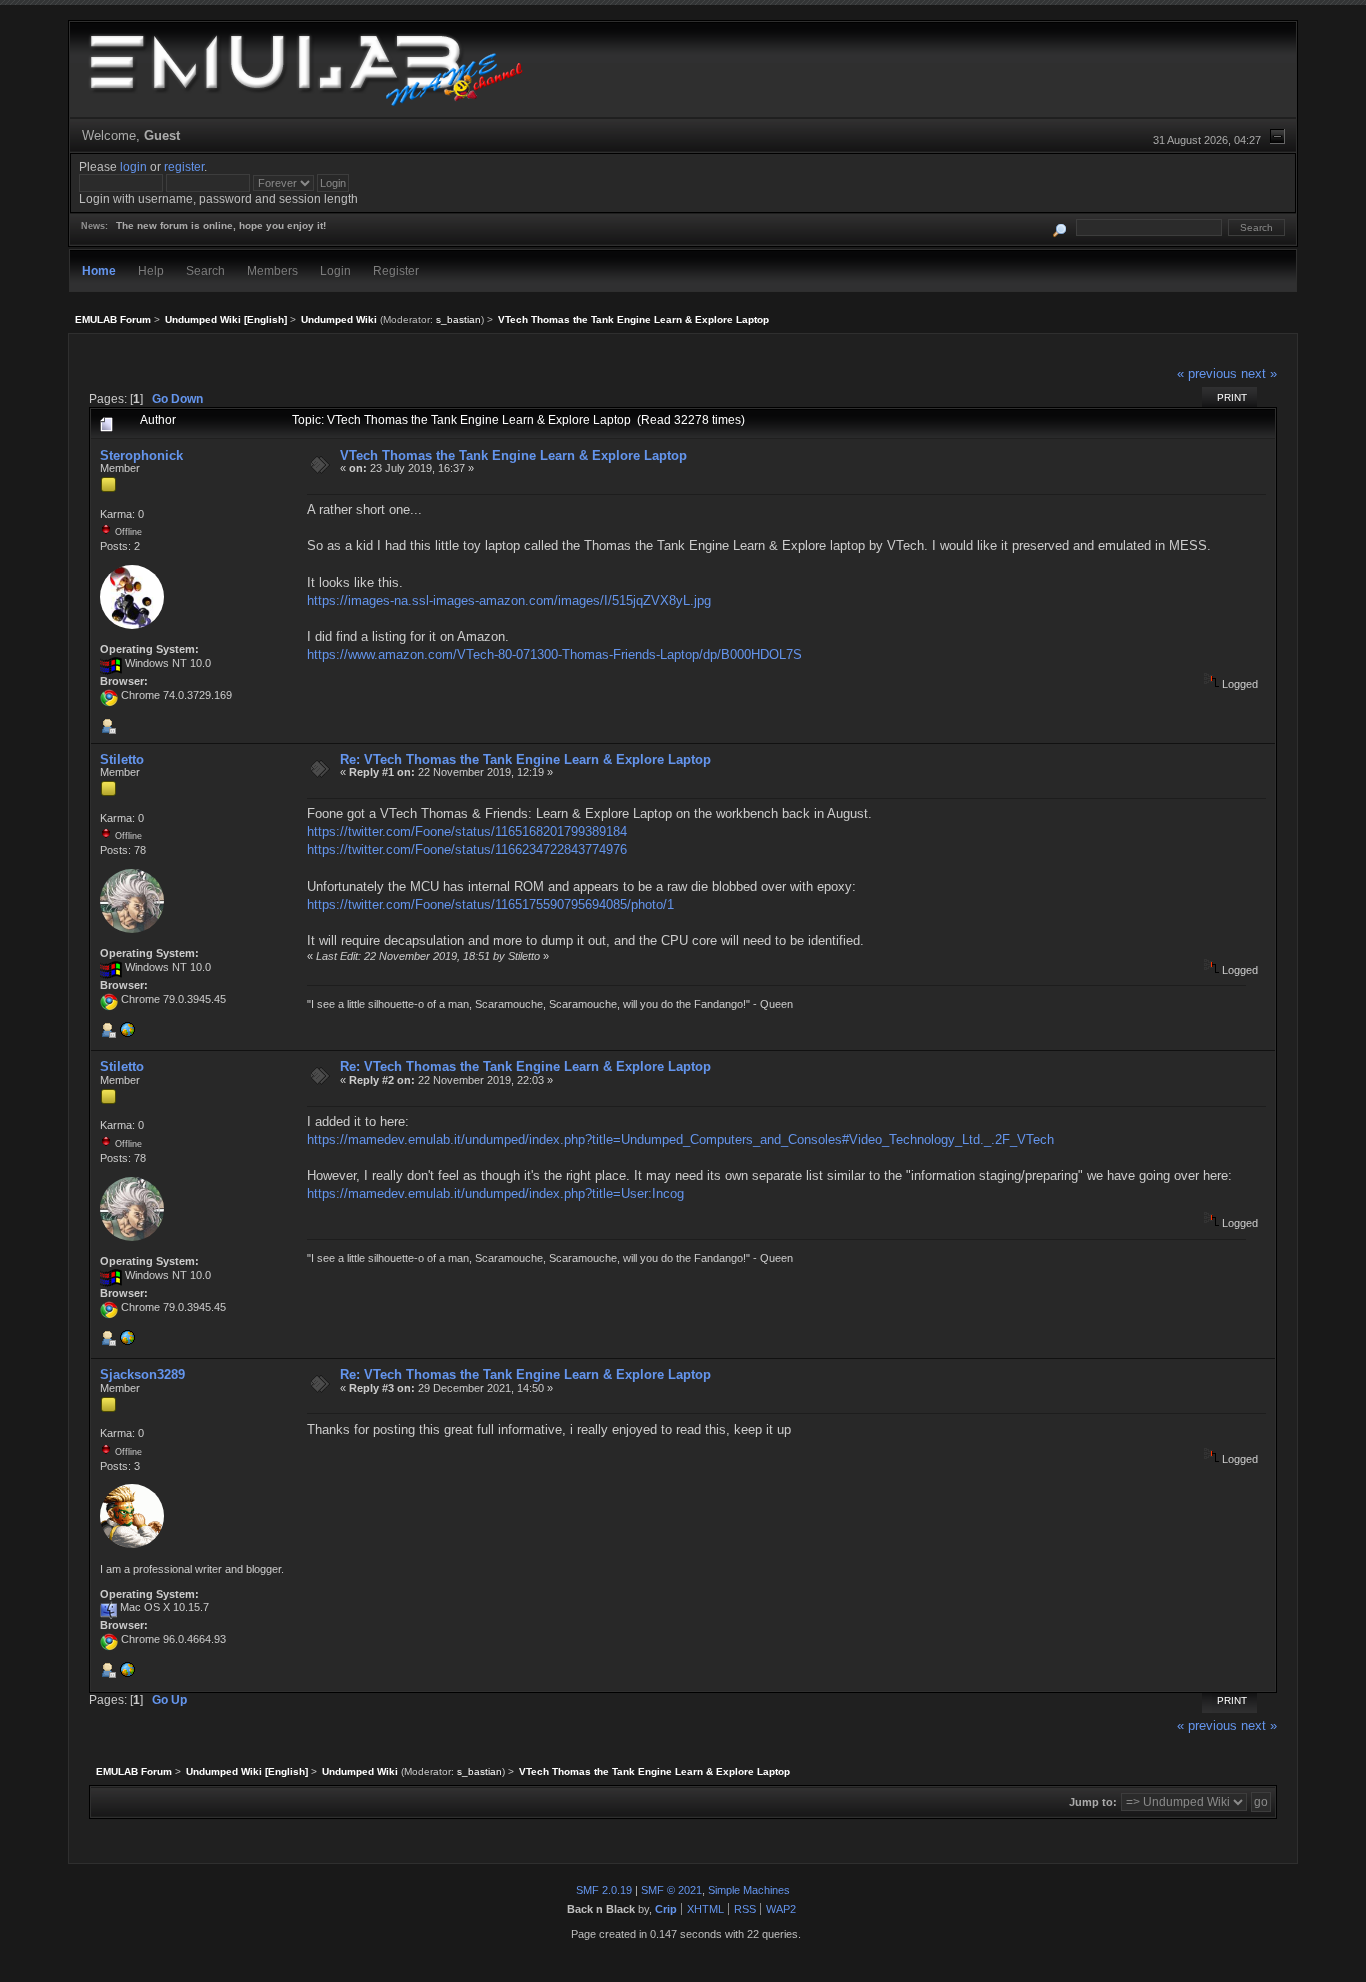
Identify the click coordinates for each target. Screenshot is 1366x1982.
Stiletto (122, 759)
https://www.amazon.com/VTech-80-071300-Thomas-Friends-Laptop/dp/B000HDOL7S (554, 654)
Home (99, 270)
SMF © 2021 (671, 1890)
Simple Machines (749, 1890)
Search (205, 270)
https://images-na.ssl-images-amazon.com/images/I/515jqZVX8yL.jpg (509, 600)
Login (335, 270)
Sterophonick (141, 455)
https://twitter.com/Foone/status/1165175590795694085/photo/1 (490, 904)
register (184, 166)
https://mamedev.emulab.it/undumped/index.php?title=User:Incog (495, 1193)
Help (151, 270)
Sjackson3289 (142, 1374)
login (133, 166)
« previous (1207, 373)
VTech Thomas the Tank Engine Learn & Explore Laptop (513, 455)
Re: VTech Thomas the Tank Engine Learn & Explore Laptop (525, 759)
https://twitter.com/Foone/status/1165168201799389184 (467, 831)
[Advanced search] (1059, 227)
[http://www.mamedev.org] (127, 1034)
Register (396, 270)
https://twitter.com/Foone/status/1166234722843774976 (467, 849)
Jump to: (1093, 1802)
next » (1259, 373)
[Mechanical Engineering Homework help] (127, 1674)
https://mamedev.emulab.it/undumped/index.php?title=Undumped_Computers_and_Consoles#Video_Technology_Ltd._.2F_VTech (680, 1139)
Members (272, 270)
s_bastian (458, 319)
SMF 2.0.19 (604, 1890)
